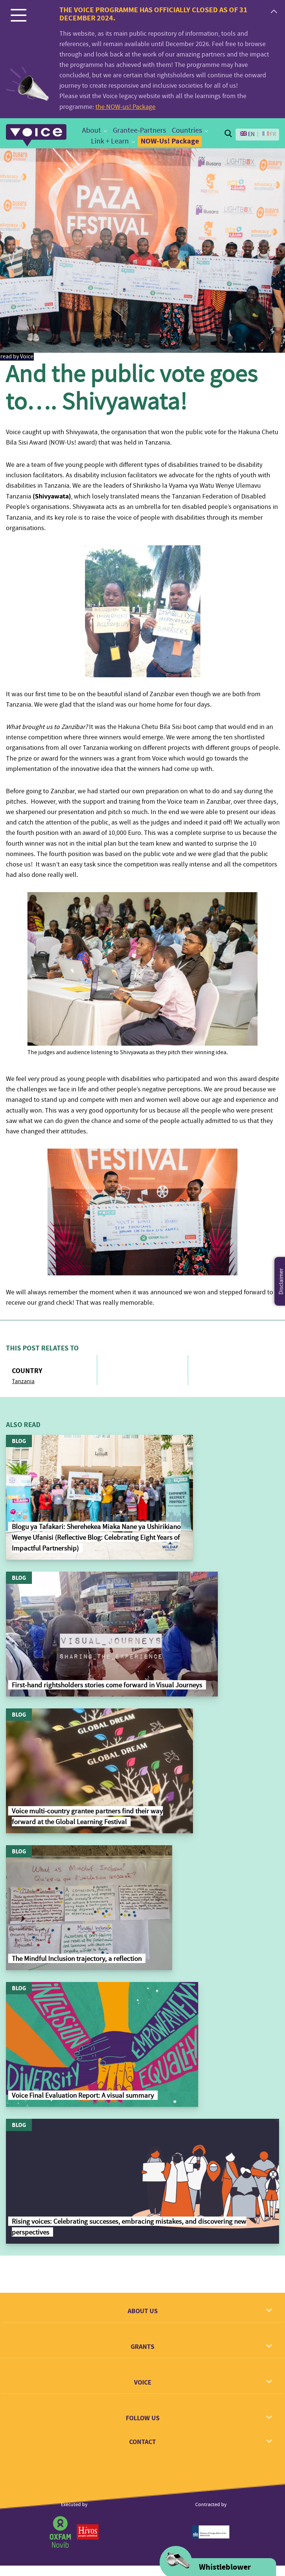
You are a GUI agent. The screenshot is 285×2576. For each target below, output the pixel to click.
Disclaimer (281, 1281)
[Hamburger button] (19, 15)
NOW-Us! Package (170, 141)
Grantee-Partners (139, 130)
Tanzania (23, 1381)
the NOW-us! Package (125, 107)
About (91, 130)
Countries (187, 130)
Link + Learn (110, 141)
